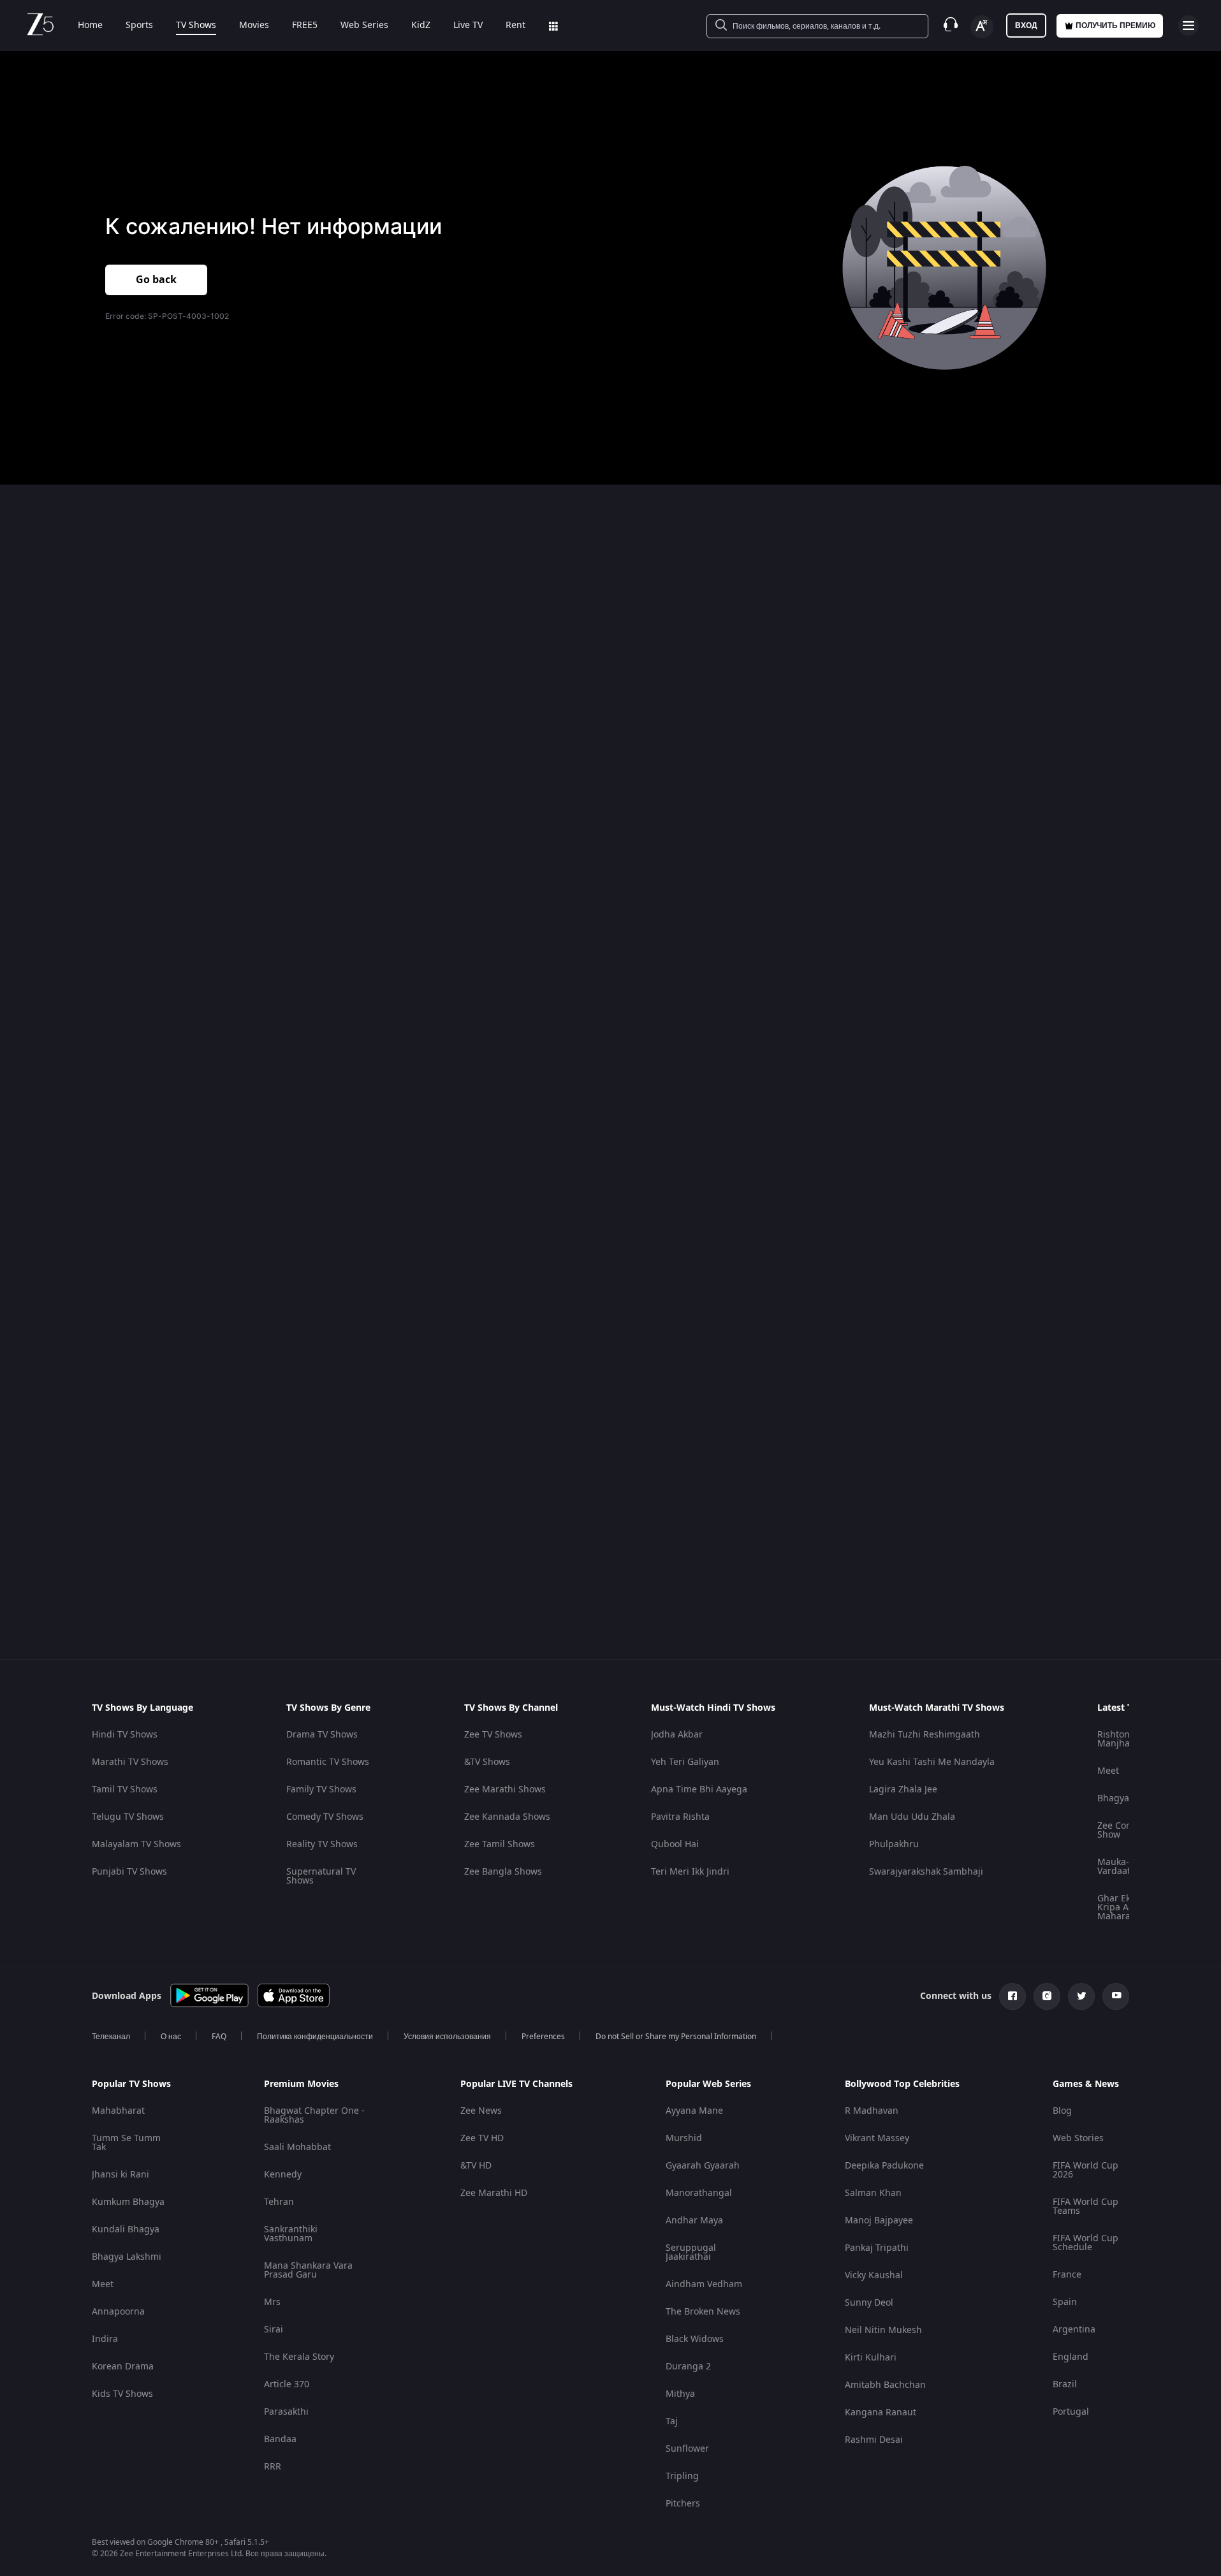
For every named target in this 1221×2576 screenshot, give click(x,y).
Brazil (1065, 2384)
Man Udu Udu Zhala (912, 1817)
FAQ (219, 2037)
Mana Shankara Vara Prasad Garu (308, 2270)
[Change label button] (982, 27)
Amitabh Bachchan (885, 2385)
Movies (254, 26)
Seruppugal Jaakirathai (691, 2252)
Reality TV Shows (322, 1844)
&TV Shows (487, 1762)
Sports (139, 26)
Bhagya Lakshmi (127, 2257)
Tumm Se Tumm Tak (126, 2143)
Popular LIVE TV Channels (516, 2084)
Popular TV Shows (131, 2084)
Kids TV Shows (122, 2394)
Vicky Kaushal (874, 2275)
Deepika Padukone (884, 2166)
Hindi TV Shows (125, 1735)
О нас (171, 2037)
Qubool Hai (675, 1844)
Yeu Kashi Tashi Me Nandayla (932, 1762)
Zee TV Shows (493, 1735)
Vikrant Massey (877, 2138)
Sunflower (687, 2449)
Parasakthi (286, 2412)
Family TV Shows (321, 1789)
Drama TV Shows (322, 1735)
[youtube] (1116, 1996)
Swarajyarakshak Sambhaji (926, 1872)
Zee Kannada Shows (507, 1817)
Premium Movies (301, 2084)
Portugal (1071, 2412)
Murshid (684, 2138)
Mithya (680, 2394)
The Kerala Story (299, 2357)
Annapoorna (118, 2312)
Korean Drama (123, 2367)
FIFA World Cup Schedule (1086, 2243)
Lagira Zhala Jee (903, 1789)
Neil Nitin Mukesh (883, 2330)
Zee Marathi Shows (505, 1789)
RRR (273, 2467)
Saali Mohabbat (297, 2147)
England (1071, 2357)
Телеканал (111, 2037)
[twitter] (1081, 1996)
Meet (1108, 1771)
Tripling (682, 2476)
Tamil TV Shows (125, 1789)
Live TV (468, 26)
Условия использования (447, 2037)
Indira (105, 2339)
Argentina (1074, 2330)
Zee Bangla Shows (503, 1872)
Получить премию (1115, 26)
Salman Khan (873, 2193)
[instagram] (1047, 1996)
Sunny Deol (869, 2303)
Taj (672, 2421)
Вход (1026, 26)
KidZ (421, 26)
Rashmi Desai (874, 2440)
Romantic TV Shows (328, 1762)
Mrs (272, 2302)
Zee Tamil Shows (500, 1844)
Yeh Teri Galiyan (685, 1762)
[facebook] (1013, 1996)
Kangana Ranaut (881, 2412)
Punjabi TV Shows (129, 1872)
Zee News (481, 2111)
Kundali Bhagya (126, 2229)
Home (90, 26)
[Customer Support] (951, 26)
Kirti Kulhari (871, 2358)
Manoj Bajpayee (879, 2221)
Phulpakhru (894, 1844)
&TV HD (476, 2166)
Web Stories (1078, 2138)
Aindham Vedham (704, 2284)
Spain (1065, 2302)
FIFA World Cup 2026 (1086, 2170)
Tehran (279, 2202)
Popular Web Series (708, 2084)
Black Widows (695, 2339)
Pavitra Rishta (680, 1817)
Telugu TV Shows (128, 1817)
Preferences (543, 2037)
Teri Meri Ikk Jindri (690, 1872)
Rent (515, 26)
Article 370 (287, 2384)
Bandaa (280, 2439)
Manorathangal (699, 2193)
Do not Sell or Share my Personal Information (676, 2037)
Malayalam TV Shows (136, 1844)
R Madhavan (872, 2111)
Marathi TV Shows (130, 1762)
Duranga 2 (688, 2367)
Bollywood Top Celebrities (902, 2084)
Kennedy (283, 2175)
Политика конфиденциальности (315, 2037)
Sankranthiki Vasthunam (291, 2234)
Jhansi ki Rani (121, 2175)
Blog (1062, 2111)
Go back (156, 280)
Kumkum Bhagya (128, 2202)
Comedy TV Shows (325, 1817)
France (1067, 2275)
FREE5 (305, 26)
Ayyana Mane (694, 2111)
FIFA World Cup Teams (1086, 2206)
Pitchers (683, 2504)
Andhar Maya (694, 2221)
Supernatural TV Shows (321, 1876)
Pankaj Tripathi (877, 2248)
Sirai (274, 2330)
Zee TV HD (482, 2138)
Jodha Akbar (677, 1735)
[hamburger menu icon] (1188, 26)
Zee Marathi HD (494, 2193)
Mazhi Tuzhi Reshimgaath (925, 1735)
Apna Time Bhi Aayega (699, 1789)
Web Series (364, 26)
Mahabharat (118, 2111)
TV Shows (196, 26)
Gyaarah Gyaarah (703, 2166)
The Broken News (703, 2312)
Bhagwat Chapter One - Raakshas (314, 2115)
